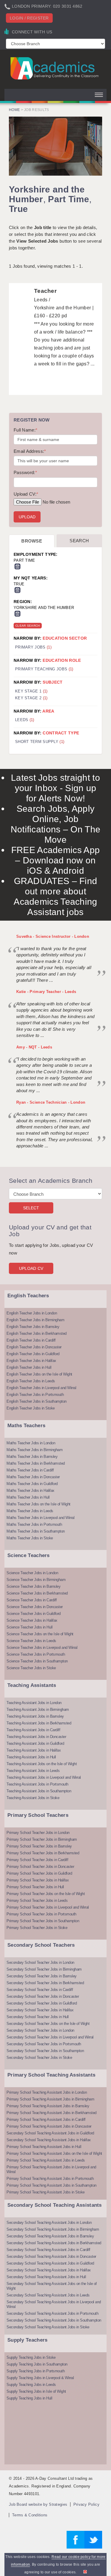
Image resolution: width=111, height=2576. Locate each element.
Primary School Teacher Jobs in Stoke (37, 1928)
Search (79, 541)
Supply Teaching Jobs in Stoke (31, 2357)
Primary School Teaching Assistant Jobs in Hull (44, 2147)
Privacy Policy (86, 2504)
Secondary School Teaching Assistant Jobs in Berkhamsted (54, 2243)
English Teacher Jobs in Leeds (31, 1381)
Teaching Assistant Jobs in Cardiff (33, 1730)
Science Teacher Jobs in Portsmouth (36, 1654)
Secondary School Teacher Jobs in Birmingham (44, 1969)
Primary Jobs (33, 647)
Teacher (45, 291)
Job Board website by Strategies (38, 2504)
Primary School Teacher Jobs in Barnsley (39, 1846)
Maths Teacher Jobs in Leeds (30, 1511)
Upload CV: (26, 494)
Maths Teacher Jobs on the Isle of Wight (38, 1504)
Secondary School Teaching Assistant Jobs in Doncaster (51, 2256)
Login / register (29, 18)
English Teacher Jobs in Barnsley (33, 1327)
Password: (25, 472)
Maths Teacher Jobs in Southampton (36, 1531)
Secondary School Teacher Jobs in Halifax (40, 2010)
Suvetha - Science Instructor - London (53, 936)
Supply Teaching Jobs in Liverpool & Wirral (40, 2378)
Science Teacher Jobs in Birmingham (36, 1580)
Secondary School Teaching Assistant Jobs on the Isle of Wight (52, 2286)
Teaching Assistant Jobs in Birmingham (38, 1710)
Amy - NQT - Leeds (34, 1047)
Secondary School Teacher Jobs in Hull (38, 2017)
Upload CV (31, 1268)
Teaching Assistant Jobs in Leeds (33, 1771)
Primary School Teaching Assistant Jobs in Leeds (46, 2160)
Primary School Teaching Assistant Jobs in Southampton (52, 2185)
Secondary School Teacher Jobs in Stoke (39, 2058)
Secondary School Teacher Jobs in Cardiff (40, 1990)
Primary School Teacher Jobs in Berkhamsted (43, 1853)
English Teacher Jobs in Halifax (31, 1361)
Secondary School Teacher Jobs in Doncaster (43, 1996)
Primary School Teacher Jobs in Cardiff (37, 1860)
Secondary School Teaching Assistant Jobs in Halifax (49, 2140)
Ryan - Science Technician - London (51, 1102)
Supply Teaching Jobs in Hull (29, 2398)
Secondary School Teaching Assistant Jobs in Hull (46, 2277)
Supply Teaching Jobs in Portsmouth (36, 2371)
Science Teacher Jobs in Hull (29, 1627)
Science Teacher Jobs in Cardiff (32, 1600)
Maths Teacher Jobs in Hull (28, 1497)
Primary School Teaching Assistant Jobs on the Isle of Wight (54, 2153)
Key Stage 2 (31, 698)
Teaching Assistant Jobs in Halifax (34, 1750)
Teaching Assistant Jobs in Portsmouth (37, 1784)
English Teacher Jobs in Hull (29, 1367)
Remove (17, 566)
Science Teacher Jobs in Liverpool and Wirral (42, 1648)
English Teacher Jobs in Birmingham (35, 1320)
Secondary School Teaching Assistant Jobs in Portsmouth (52, 2313)
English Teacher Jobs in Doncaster (34, 1347)
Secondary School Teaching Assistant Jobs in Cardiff (48, 2250)
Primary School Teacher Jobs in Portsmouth (41, 1914)
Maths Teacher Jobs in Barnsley (32, 1457)
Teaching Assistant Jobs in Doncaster (36, 1737)
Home (14, 110)
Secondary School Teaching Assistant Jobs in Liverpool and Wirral (54, 2304)
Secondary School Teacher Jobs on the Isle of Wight (48, 2024)
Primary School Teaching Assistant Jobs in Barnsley (48, 2106)
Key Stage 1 (31, 691)
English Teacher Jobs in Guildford (33, 1354)
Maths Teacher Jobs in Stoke (30, 1538)
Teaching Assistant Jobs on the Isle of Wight (42, 1764)
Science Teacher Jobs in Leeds (31, 1641)
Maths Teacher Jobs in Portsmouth (34, 1524)
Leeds (25, 720)
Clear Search (28, 626)
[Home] (55, 68)
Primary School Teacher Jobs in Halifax (38, 1880)
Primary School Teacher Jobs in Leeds (37, 1900)
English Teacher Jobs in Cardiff (31, 1340)
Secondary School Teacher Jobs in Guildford (42, 2003)
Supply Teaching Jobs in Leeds (31, 2385)
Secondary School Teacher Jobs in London (40, 1962)
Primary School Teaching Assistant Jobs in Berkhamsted (52, 2113)
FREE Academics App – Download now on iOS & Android (55, 860)
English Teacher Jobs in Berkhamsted (37, 1333)
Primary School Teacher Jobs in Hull (35, 1887)
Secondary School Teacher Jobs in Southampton (45, 2051)
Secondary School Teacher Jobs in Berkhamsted (45, 1983)
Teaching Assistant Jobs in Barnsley (35, 1716)
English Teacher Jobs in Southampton (37, 1401)
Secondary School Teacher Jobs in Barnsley (42, 1976)
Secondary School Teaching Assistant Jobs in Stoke (48, 2327)
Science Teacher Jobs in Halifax (32, 1620)
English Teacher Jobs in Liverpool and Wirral (41, 1388)
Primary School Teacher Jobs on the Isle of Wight (46, 1894)
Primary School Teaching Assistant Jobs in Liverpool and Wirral (51, 2169)
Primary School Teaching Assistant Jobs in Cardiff (46, 2120)
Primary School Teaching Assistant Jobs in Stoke (46, 2192)
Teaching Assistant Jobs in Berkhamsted (39, 1723)
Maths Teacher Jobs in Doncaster (33, 1477)
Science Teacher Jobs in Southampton (37, 1661)
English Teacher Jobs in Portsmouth (35, 1395)
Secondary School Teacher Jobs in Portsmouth (44, 2044)
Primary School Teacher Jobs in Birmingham (42, 1839)
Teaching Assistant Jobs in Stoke (33, 1798)
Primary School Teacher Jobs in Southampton (43, 1921)
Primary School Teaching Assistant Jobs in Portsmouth (50, 2179)
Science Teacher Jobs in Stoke (31, 1668)
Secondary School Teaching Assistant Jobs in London (49, 2223)
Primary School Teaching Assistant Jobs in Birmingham (50, 2099)
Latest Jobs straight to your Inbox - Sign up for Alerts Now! (55, 788)
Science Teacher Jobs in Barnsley (33, 1586)
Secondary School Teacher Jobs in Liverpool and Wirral (50, 2037)
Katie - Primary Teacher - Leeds (46, 992)
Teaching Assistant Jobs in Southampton (39, 1791)
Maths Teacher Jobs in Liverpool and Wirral (40, 1518)
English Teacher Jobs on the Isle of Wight (39, 1374)
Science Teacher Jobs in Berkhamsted (37, 1593)
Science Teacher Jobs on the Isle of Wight (40, 1634)
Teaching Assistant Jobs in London (34, 1703)
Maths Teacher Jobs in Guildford (32, 1484)
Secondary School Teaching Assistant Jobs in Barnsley (50, 2236)
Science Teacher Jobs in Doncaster (35, 1607)
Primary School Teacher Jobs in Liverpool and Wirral (48, 1907)
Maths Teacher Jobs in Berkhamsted (36, 1463)
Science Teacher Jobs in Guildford (34, 1614)
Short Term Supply (40, 742)
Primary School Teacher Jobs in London (38, 1833)
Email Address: (30, 451)
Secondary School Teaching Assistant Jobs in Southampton (54, 2320)
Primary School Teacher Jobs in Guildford (39, 1873)
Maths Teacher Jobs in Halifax (30, 1490)
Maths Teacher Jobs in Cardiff (30, 1470)
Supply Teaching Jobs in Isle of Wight (36, 2391)
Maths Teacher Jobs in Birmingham (34, 1450)
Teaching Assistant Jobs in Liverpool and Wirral (44, 1777)
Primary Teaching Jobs (44, 669)
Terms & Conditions (30, 2515)
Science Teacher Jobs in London (32, 1573)
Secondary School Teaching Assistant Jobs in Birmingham (53, 2229)
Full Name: (25, 430)
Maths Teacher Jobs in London (31, 1443)
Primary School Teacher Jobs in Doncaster (40, 1867)
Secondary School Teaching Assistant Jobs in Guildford (50, 2133)
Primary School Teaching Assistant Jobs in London (47, 2092)
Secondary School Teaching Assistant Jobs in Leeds (48, 2295)
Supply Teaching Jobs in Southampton (37, 2364)
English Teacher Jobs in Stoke (31, 1408)
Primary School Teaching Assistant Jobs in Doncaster (49, 2126)
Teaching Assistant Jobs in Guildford (35, 1743)
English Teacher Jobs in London (32, 1313)
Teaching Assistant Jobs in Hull (31, 1757)
